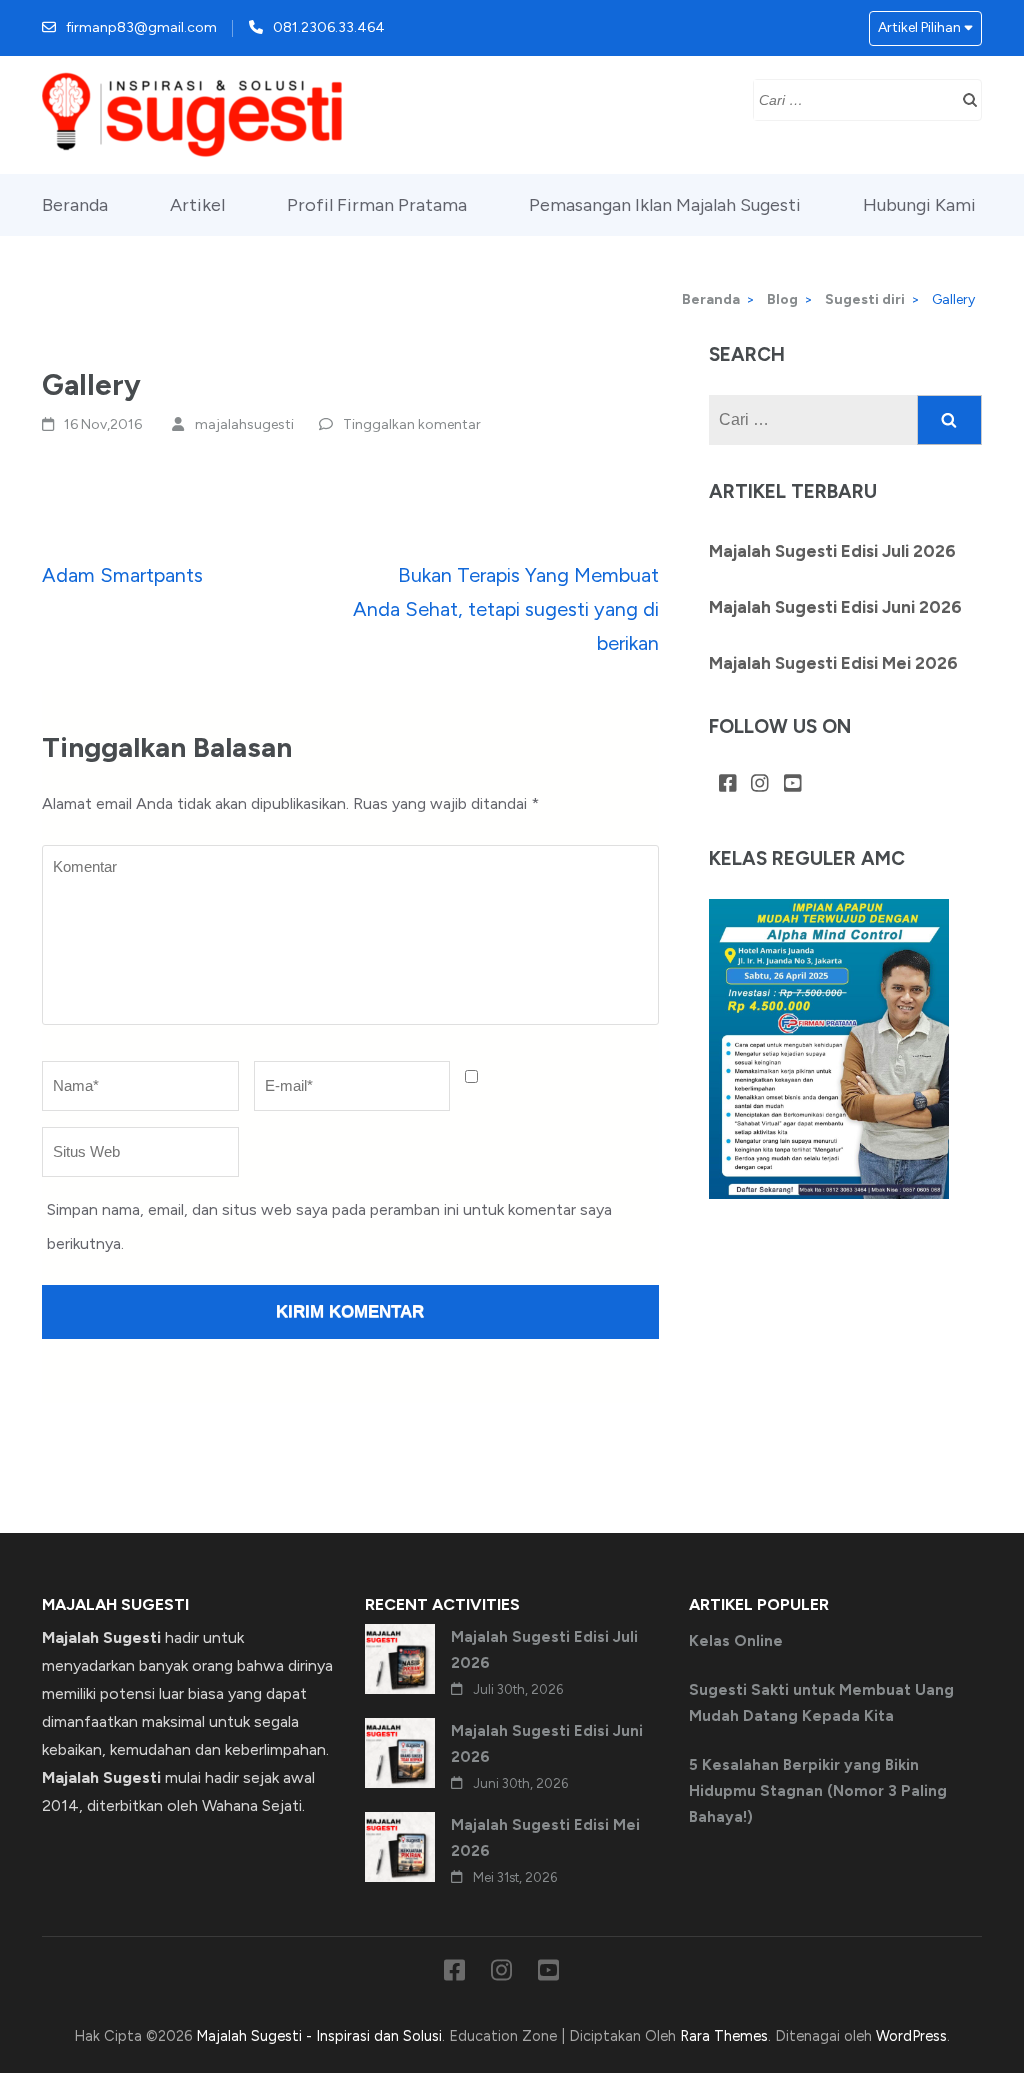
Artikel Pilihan (919, 27)
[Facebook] (728, 785)
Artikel (197, 205)
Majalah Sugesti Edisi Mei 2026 (833, 663)
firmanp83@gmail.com (141, 27)
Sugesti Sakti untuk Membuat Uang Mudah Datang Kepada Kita (821, 1703)
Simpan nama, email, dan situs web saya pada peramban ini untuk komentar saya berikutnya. (329, 1226)
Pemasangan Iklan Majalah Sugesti (665, 205)
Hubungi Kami (919, 205)
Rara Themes (724, 2036)
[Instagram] (760, 785)
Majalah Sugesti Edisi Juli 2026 (832, 551)
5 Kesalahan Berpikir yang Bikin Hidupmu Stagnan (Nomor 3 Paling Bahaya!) (818, 1791)
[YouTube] (793, 785)
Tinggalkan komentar (412, 424)
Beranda (75, 205)
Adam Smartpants (122, 575)
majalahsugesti (244, 424)
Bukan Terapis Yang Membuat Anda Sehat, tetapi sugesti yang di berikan (506, 609)
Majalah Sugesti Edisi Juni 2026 (835, 607)
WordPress (911, 2036)
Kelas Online (736, 1641)
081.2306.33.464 (329, 27)
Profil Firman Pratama (377, 205)
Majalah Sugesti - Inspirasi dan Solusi (319, 2036)
